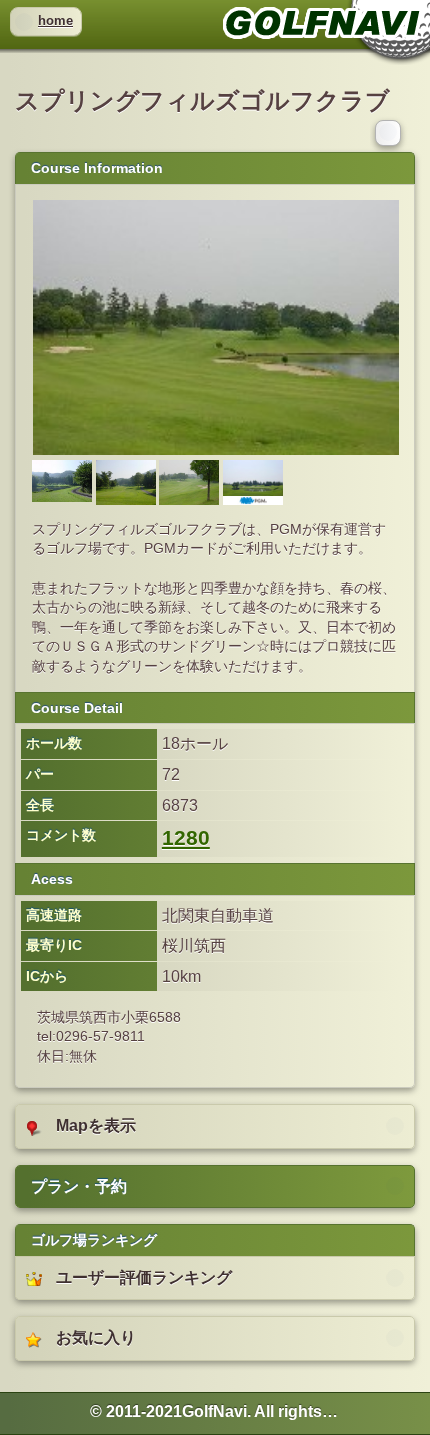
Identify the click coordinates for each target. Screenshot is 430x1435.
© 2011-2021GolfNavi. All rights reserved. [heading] (215, 1411)
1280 (186, 838)
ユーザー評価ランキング (144, 1277)
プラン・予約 (79, 1186)
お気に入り (96, 1337)
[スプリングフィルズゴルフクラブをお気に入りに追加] (390, 132)
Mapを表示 (96, 1125)
